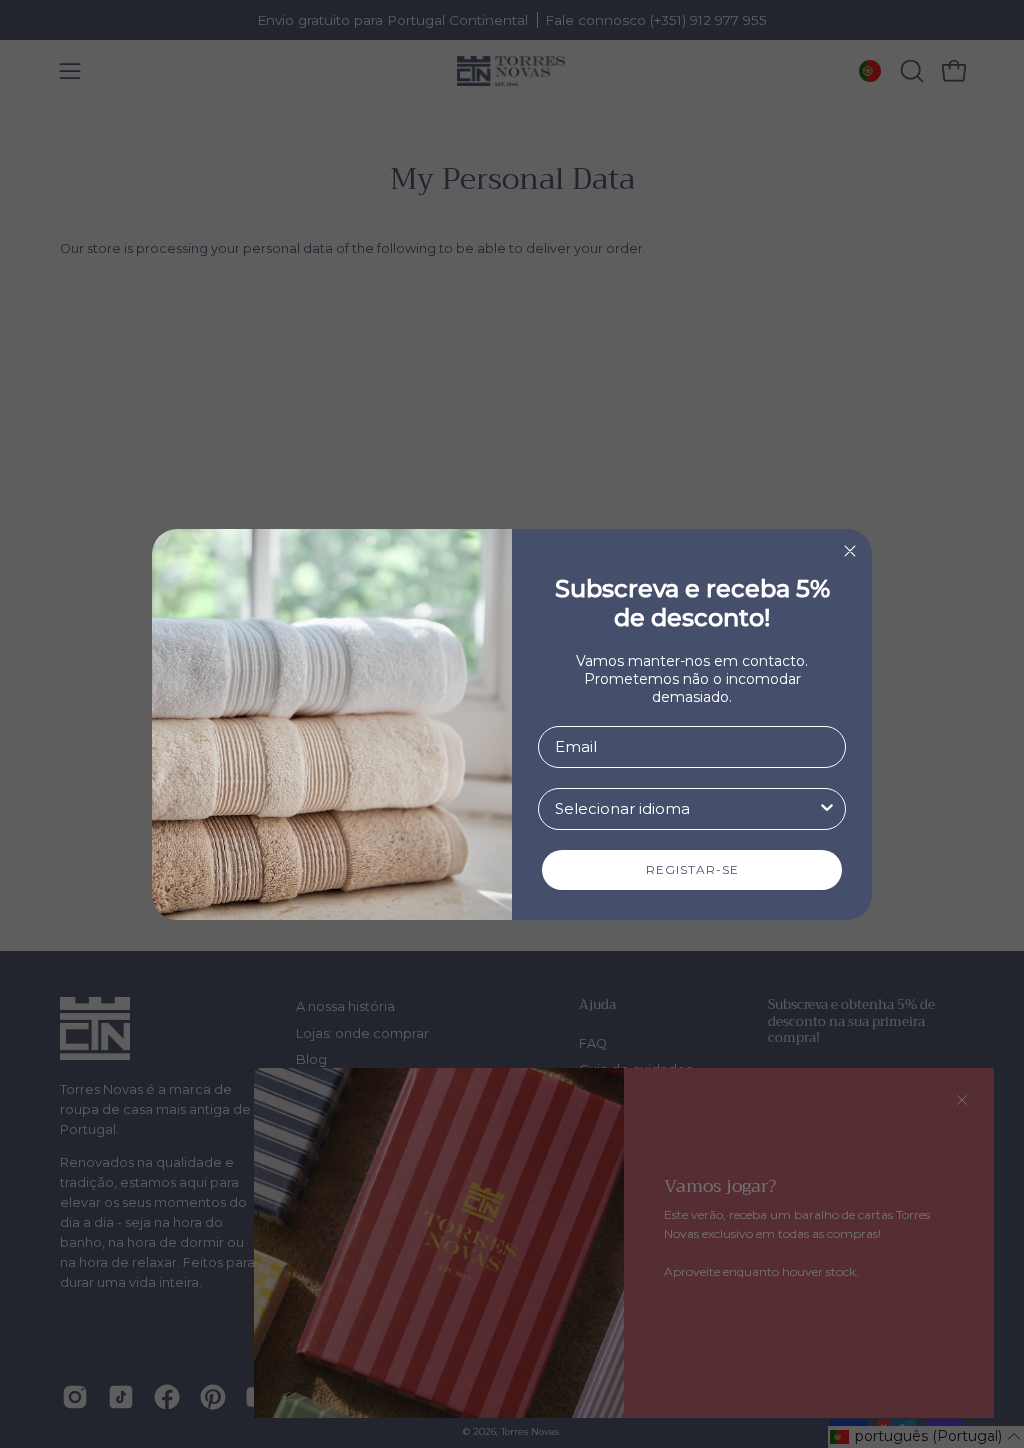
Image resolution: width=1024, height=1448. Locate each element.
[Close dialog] (850, 551)
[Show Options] (827, 809)
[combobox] (686, 809)
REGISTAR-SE (692, 869)
